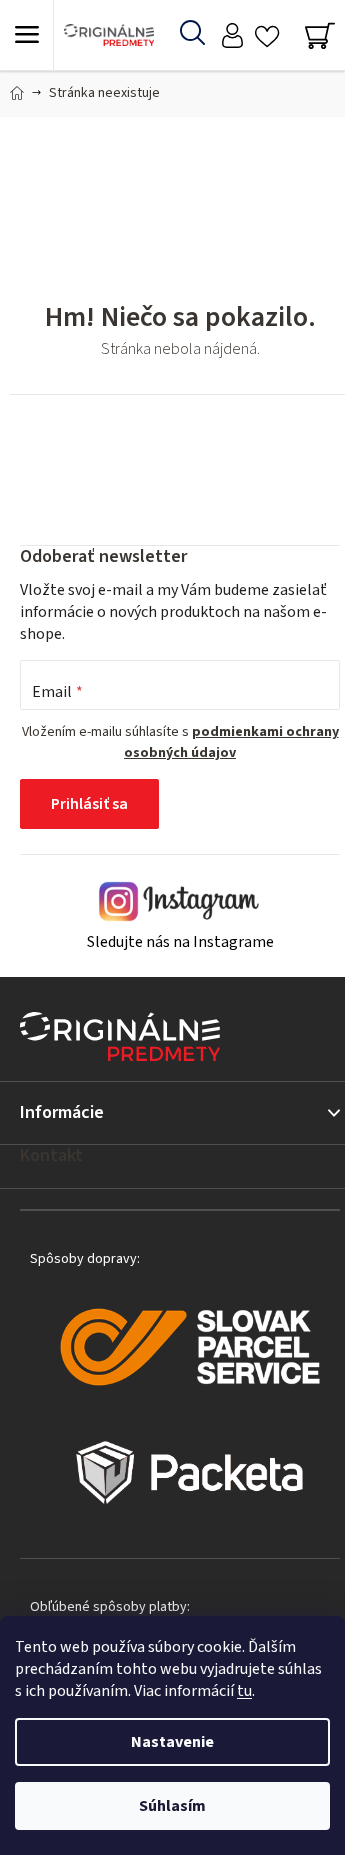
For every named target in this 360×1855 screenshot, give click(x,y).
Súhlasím (172, 1806)
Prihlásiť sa (89, 804)
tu (244, 1691)
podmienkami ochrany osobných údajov (231, 742)
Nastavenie (172, 1742)
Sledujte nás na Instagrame (180, 942)
